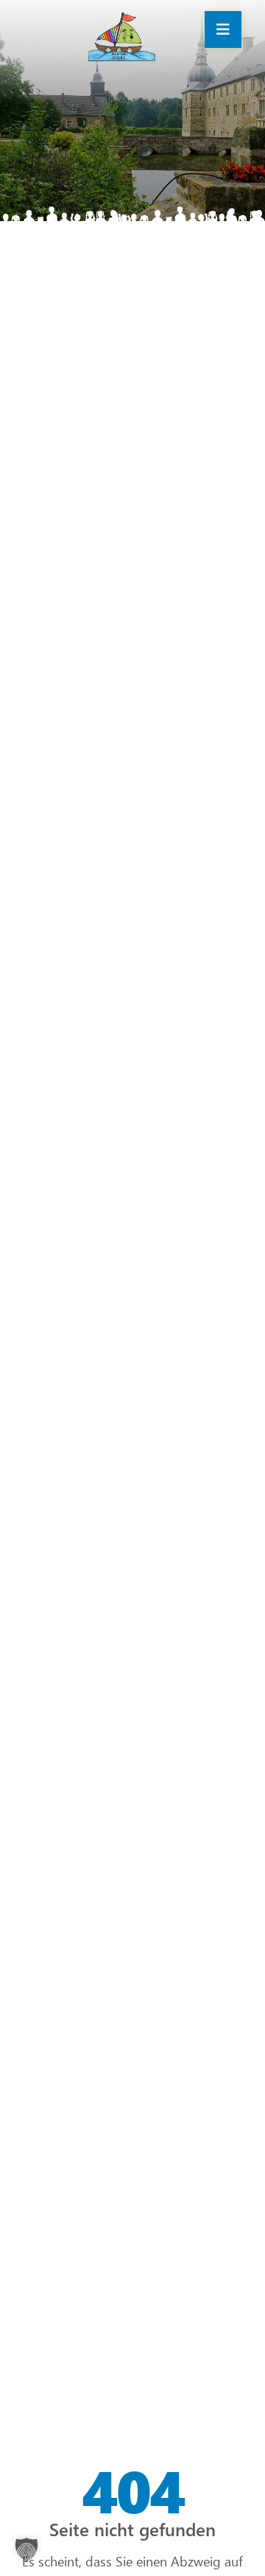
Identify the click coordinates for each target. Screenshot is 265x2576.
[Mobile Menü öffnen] (223, 29)
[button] (26, 2549)
